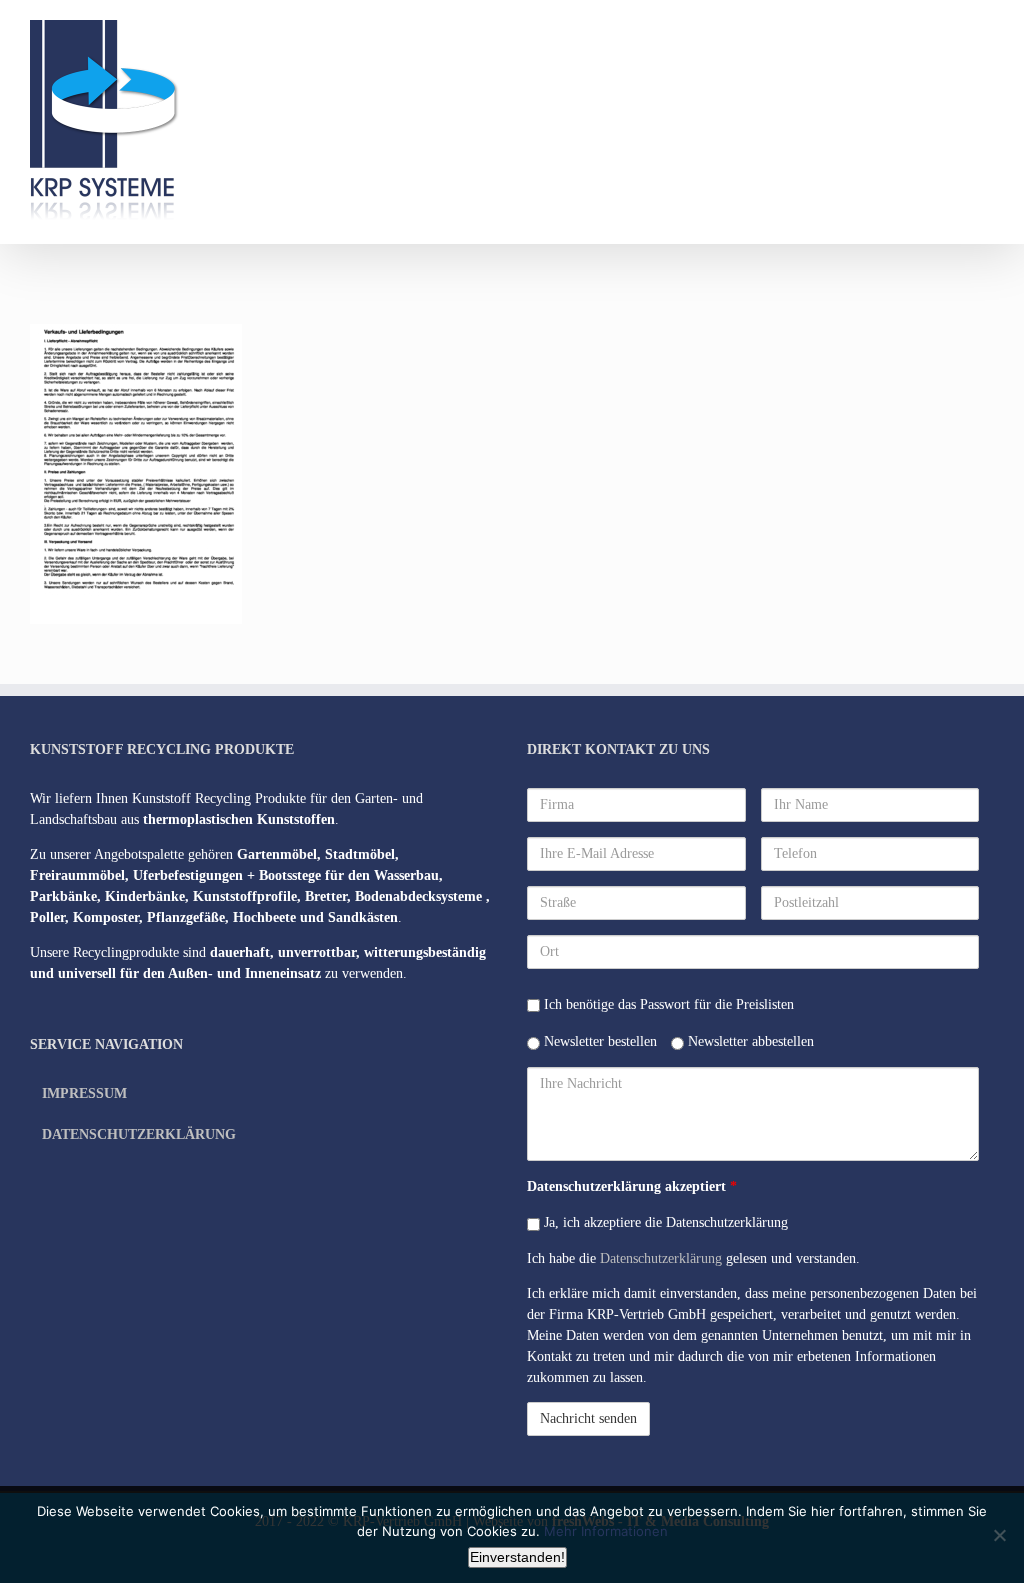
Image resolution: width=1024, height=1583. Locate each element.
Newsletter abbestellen (749, 1041)
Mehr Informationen (606, 1531)
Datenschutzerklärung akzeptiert (632, 1186)
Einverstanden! (517, 1557)
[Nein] (999, 1535)
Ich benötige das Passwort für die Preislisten (667, 1004)
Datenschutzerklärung (139, 1134)
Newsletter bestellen (598, 1041)
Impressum (84, 1093)
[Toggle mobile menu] (986, 30)
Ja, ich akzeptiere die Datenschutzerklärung (664, 1222)
